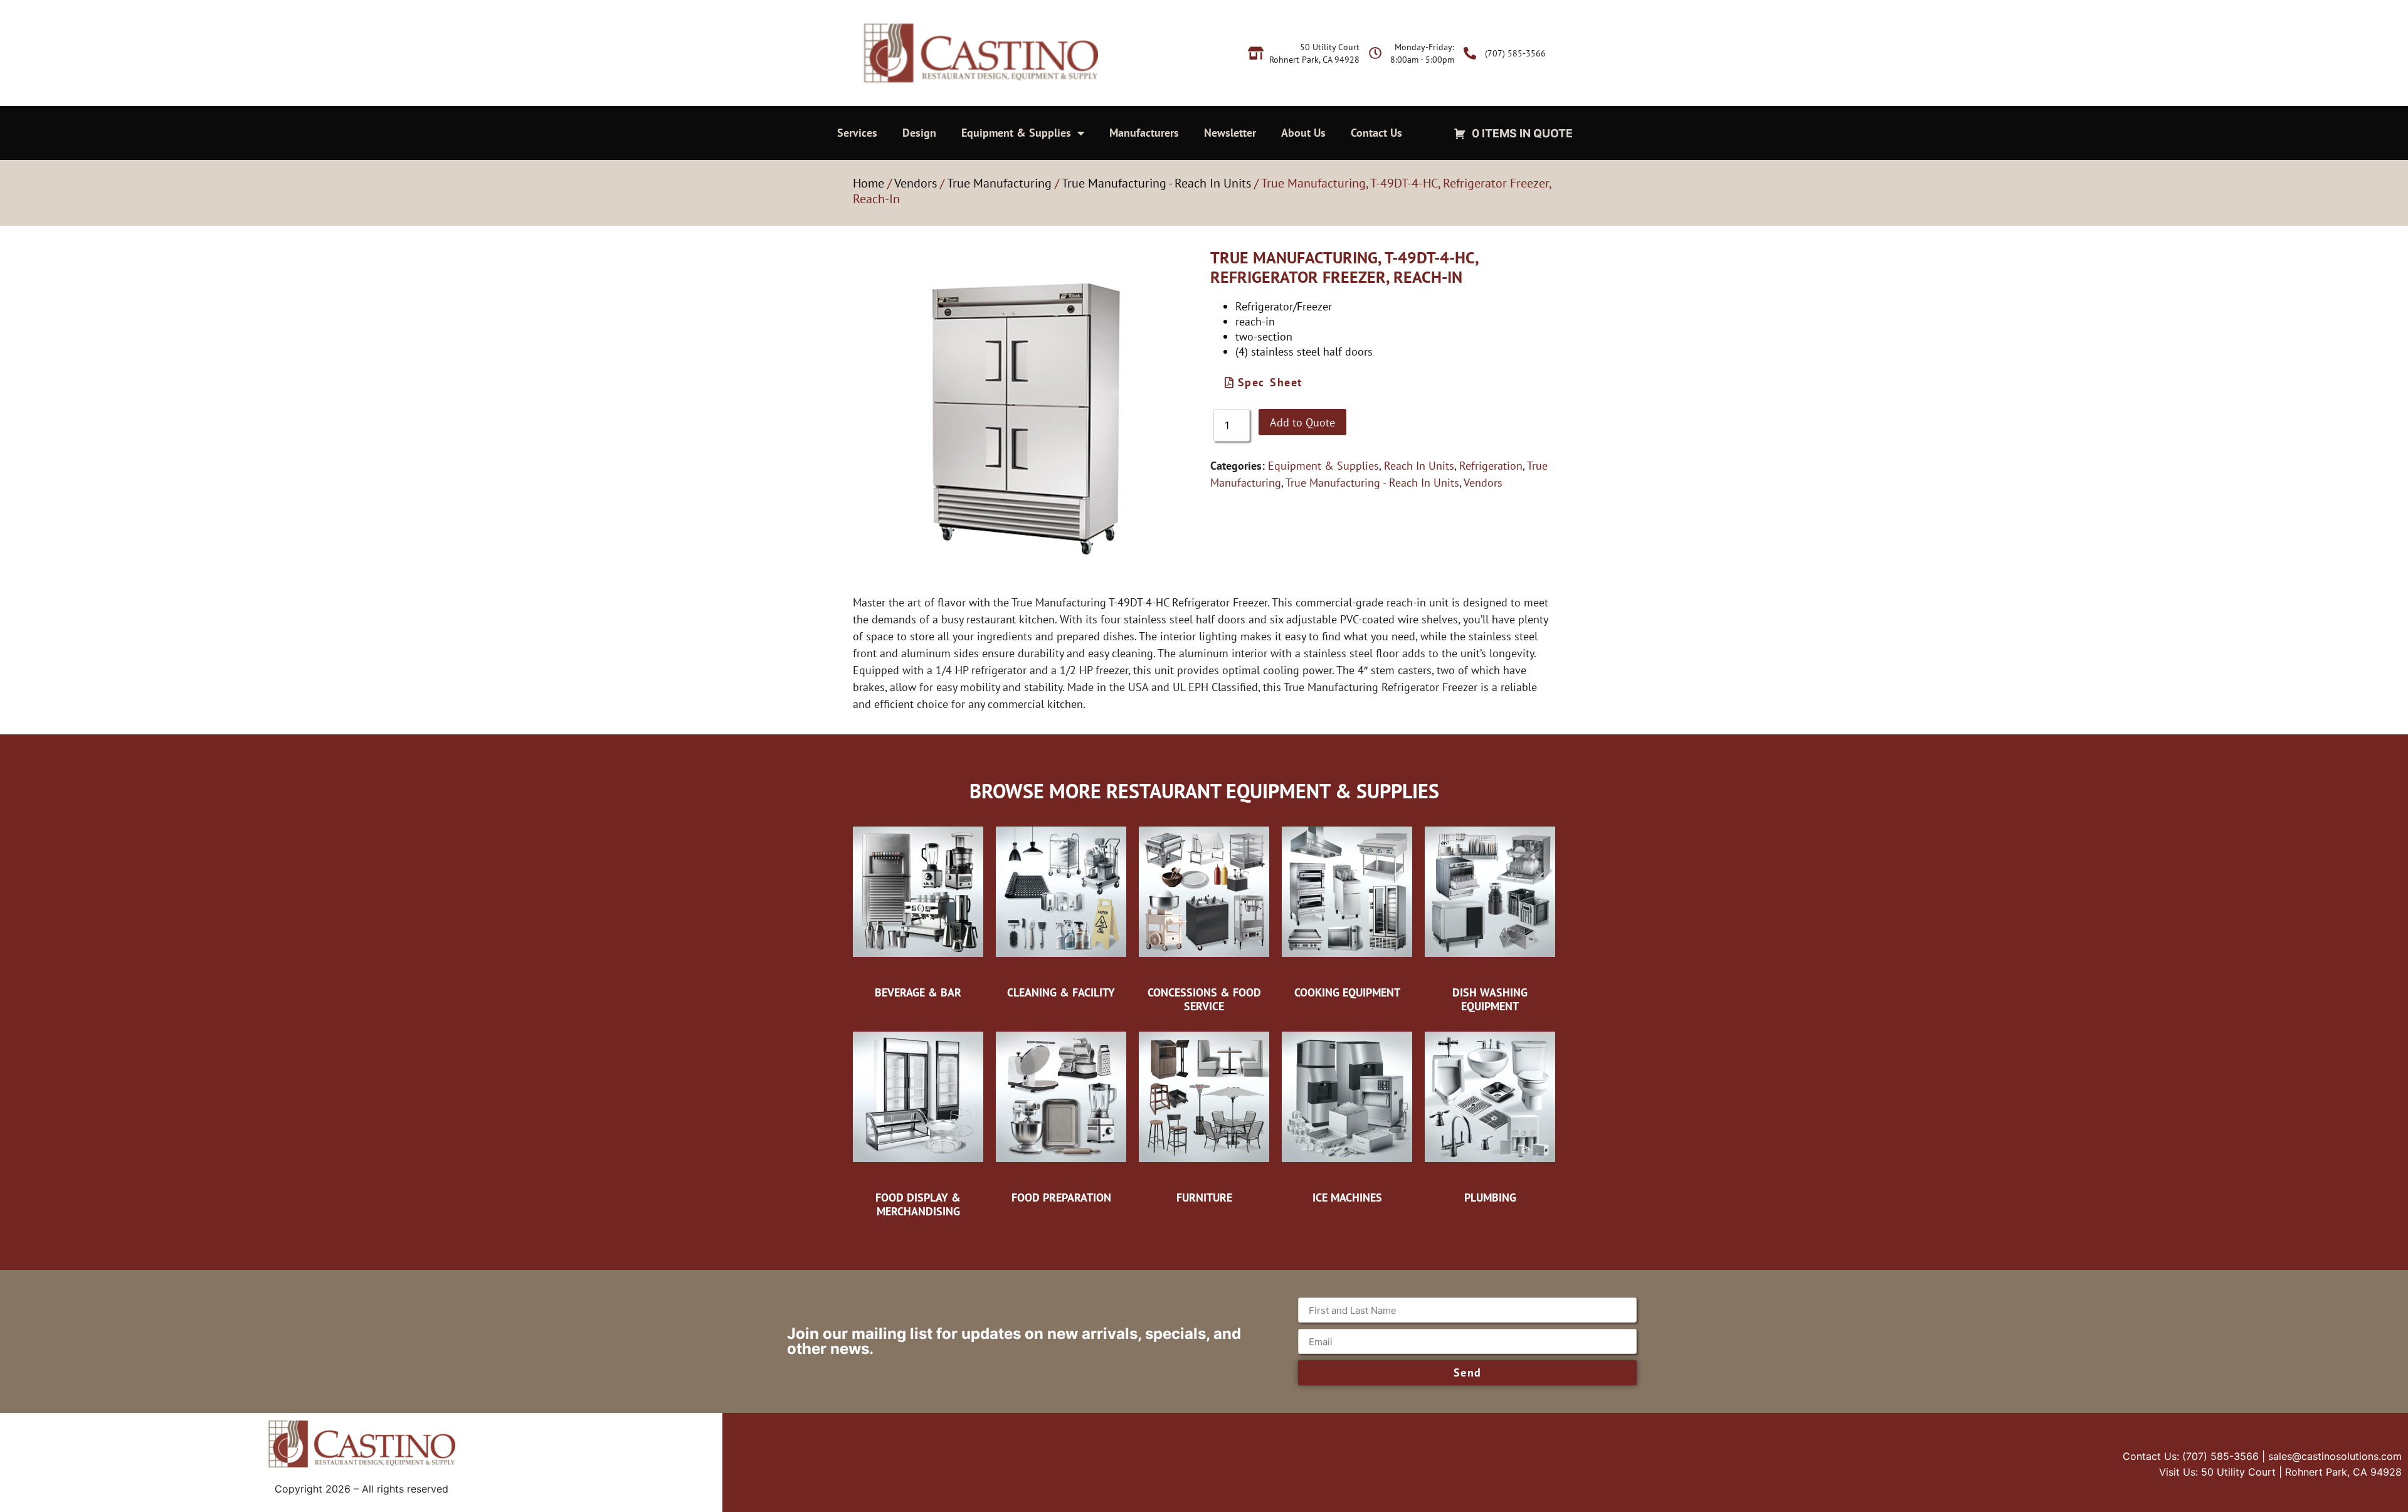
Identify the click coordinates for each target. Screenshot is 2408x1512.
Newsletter (1230, 133)
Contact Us (1376, 133)
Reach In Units (1419, 466)
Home (869, 183)
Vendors (916, 183)
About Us (1303, 133)
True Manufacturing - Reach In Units (1156, 183)
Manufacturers (1144, 133)
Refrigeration (1491, 466)
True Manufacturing (999, 183)
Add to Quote (1302, 422)
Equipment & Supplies (1016, 133)
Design (919, 133)
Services (857, 133)
